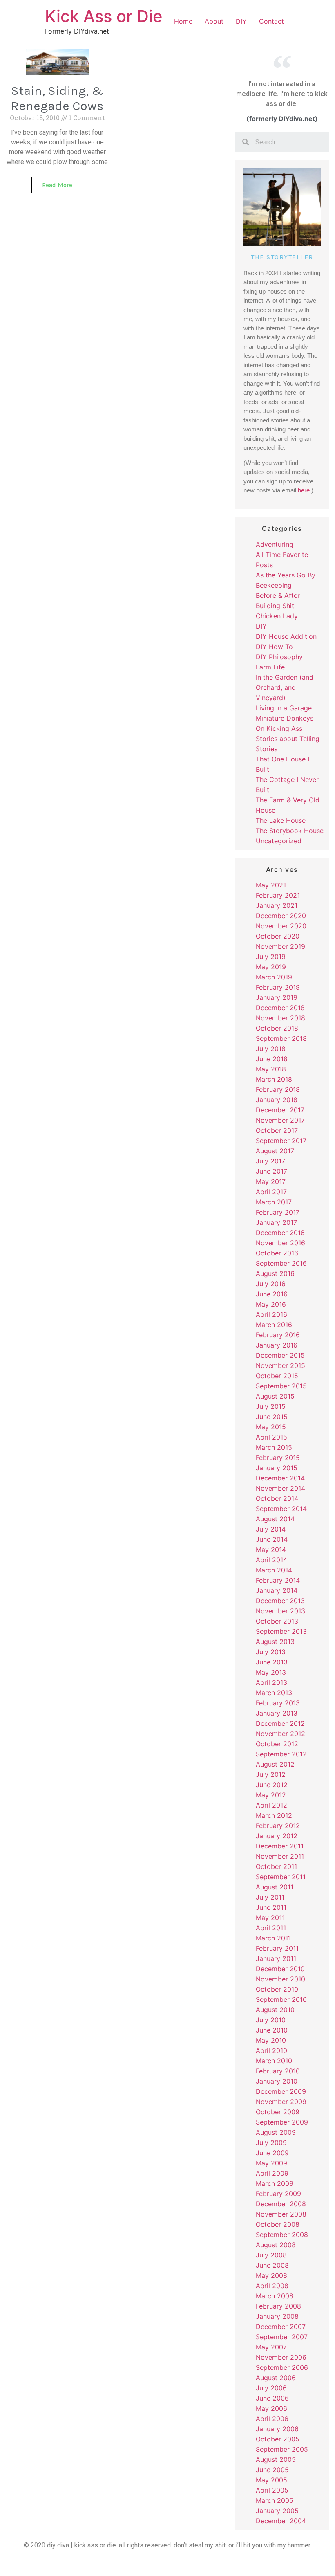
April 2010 (271, 2050)
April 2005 (272, 2490)
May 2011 (270, 1918)
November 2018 (280, 1018)
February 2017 (278, 1212)
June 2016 (272, 1294)
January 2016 (277, 1345)
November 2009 (281, 2102)
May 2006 (271, 2408)
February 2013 (278, 1703)
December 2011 (280, 1846)
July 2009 (271, 2143)
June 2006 (272, 2398)
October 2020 (278, 936)
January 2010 (277, 2081)
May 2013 (271, 1672)
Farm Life (270, 667)
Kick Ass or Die (104, 16)
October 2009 (278, 2112)
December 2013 (280, 1601)
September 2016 (281, 1263)
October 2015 (277, 1376)
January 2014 (277, 1590)
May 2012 (271, 1795)
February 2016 (278, 1335)
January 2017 (276, 1222)
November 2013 (280, 1611)
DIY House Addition (286, 636)
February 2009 (278, 2194)
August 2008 (276, 2245)
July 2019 (271, 957)
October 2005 (278, 2439)
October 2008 (278, 2224)
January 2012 (277, 1836)
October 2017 (277, 1130)
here (304, 490)
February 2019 (278, 987)
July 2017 (270, 1161)
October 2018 (277, 1028)
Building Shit (275, 606)
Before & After (278, 595)
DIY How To (274, 647)
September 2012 (281, 1754)
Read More (57, 185)
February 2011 (277, 1948)
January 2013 (277, 1713)
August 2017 (275, 1151)
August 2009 (276, 2132)
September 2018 (281, 1038)
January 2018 (277, 1100)
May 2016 (271, 1304)
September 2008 (282, 2235)
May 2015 (271, 1427)
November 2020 (281, 926)
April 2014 (271, 1560)
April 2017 (271, 1192)
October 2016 (277, 1253)
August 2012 (275, 1764)
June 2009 (272, 2153)
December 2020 (281, 916)
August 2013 (275, 1642)
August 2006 (276, 2378)
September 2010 (281, 1999)
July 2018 (271, 1049)
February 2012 (278, 1826)
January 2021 (277, 905)
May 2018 (271, 1069)
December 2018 (280, 1008)
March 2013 (274, 1693)
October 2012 (277, 1744)
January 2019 (277, 997)
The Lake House (281, 820)
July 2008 (271, 2255)
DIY (241, 21)
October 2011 (276, 1866)
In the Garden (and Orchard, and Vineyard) (285, 687)
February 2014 (278, 1580)
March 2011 (273, 1938)
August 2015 (275, 1396)
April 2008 (272, 2286)
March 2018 (274, 1079)
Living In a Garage (284, 708)
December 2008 (281, 2204)
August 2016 (275, 1273)
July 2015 (271, 1406)
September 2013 (281, 1631)
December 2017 (280, 1110)
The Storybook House (290, 831)
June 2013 (272, 1662)
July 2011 (270, 1897)
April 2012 (271, 1805)
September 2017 (281, 1141)
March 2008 (275, 2296)
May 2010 (271, 2040)
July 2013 (271, 1652)
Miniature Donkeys (285, 718)
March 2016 (274, 1325)
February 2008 (278, 2306)
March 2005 (275, 2500)
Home (183, 21)
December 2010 (280, 1969)
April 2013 (271, 1682)
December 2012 (280, 1723)
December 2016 (280, 1233)
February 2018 (278, 1089)
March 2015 (274, 1447)
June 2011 (271, 1907)
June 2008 (272, 2265)
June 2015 (272, 1417)
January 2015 (277, 1468)
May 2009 (271, 2163)
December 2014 (280, 1478)
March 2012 (274, 1815)
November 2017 (280, 1120)
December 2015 (280, 1355)
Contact (271, 21)
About (214, 21)
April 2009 (272, 2173)
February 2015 (278, 1458)
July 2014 (271, 1529)
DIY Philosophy (279, 657)
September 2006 (282, 2367)
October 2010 (277, 1989)
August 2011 (275, 1887)
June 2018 (272, 1059)
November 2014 (280, 1488)
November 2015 (280, 1365)
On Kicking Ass (279, 728)
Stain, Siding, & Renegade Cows (57, 98)
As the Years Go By (286, 575)
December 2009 (281, 2091)
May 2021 (271, 885)
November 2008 (281, 2214)
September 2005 (282, 2449)
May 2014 (271, 1550)
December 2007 (281, 2327)
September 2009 (282, 2122)
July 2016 (271, 1284)
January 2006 (277, 2429)
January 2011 (276, 1958)
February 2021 (278, 895)
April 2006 (272, 2419)
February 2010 (278, 2071)
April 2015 (271, 1437)
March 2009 (275, 2183)
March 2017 (274, 1202)
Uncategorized (279, 841)
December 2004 (281, 2521)
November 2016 (280, 1243)
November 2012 (280, 1734)
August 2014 (275, 1519)
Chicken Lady (277, 616)
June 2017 (271, 1171)
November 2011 (280, 1856)
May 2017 (271, 1181)
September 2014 (281, 1509)
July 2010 (271, 2020)
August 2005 (276, 2459)
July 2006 (271, 2388)
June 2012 (272, 1785)
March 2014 (274, 1570)
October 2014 (277, 1498)
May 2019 (271, 967)
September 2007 (282, 2337)
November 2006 (281, 2357)
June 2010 (272, 2030)
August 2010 (275, 2010)
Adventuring (275, 544)
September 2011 (281, 1877)
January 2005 (277, 2511)
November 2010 (280, 1979)
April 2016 (271, 1314)
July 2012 (271, 1774)
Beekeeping (274, 585)
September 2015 (281, 1386)
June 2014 (272, 1539)
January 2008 (277, 2316)
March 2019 (274, 977)
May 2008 (271, 2275)
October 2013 (277, 1621)
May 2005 (271, 2480)
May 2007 (271, 2347)
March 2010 (274, 2061)
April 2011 (271, 1928)
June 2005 (272, 2470)
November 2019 (280, 946)
